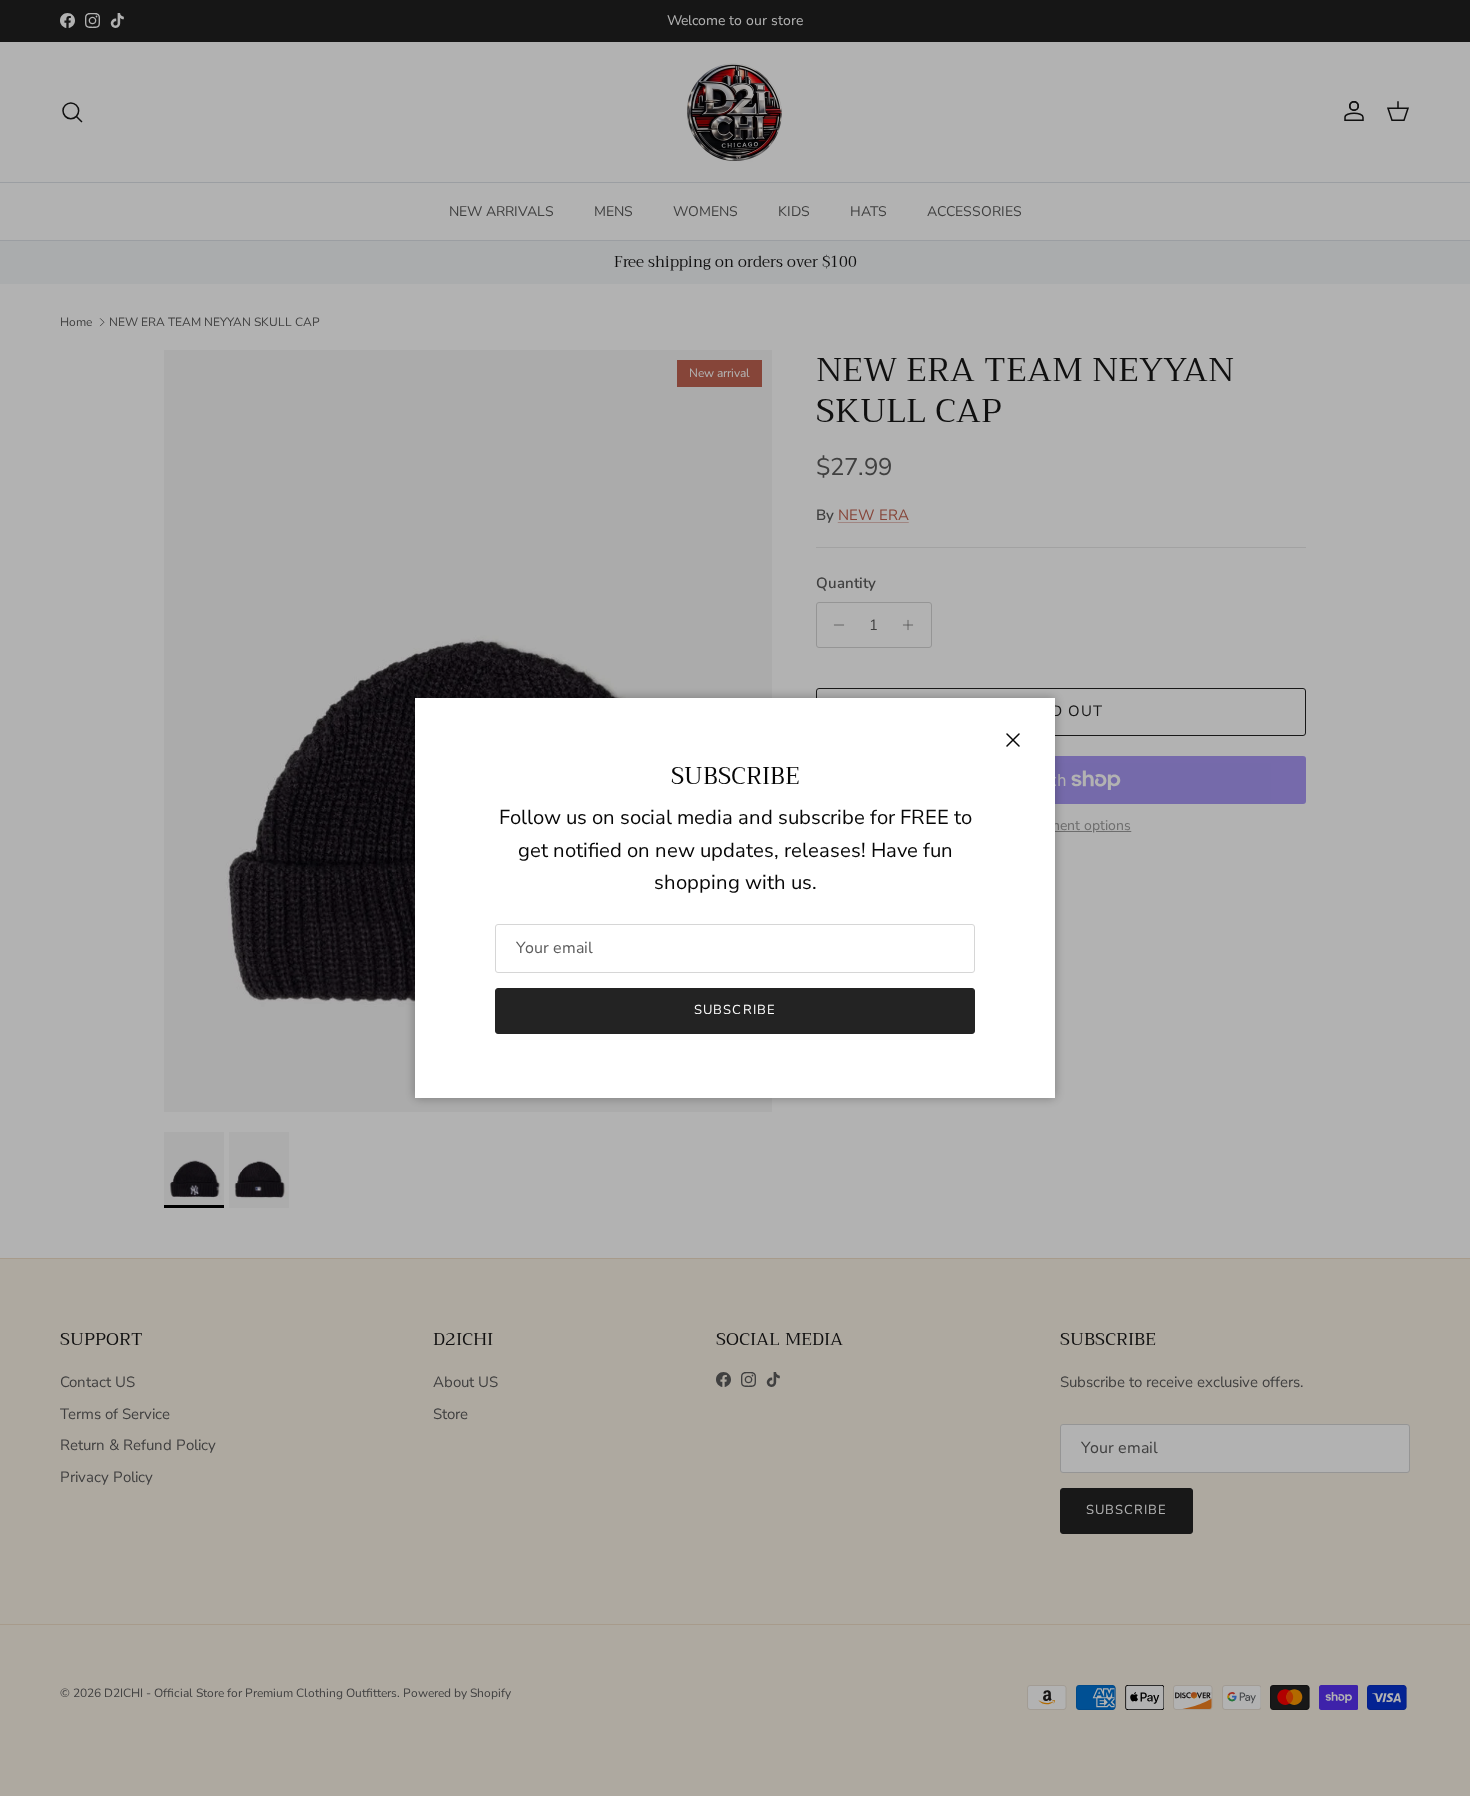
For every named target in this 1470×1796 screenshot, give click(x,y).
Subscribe (734, 1010)
